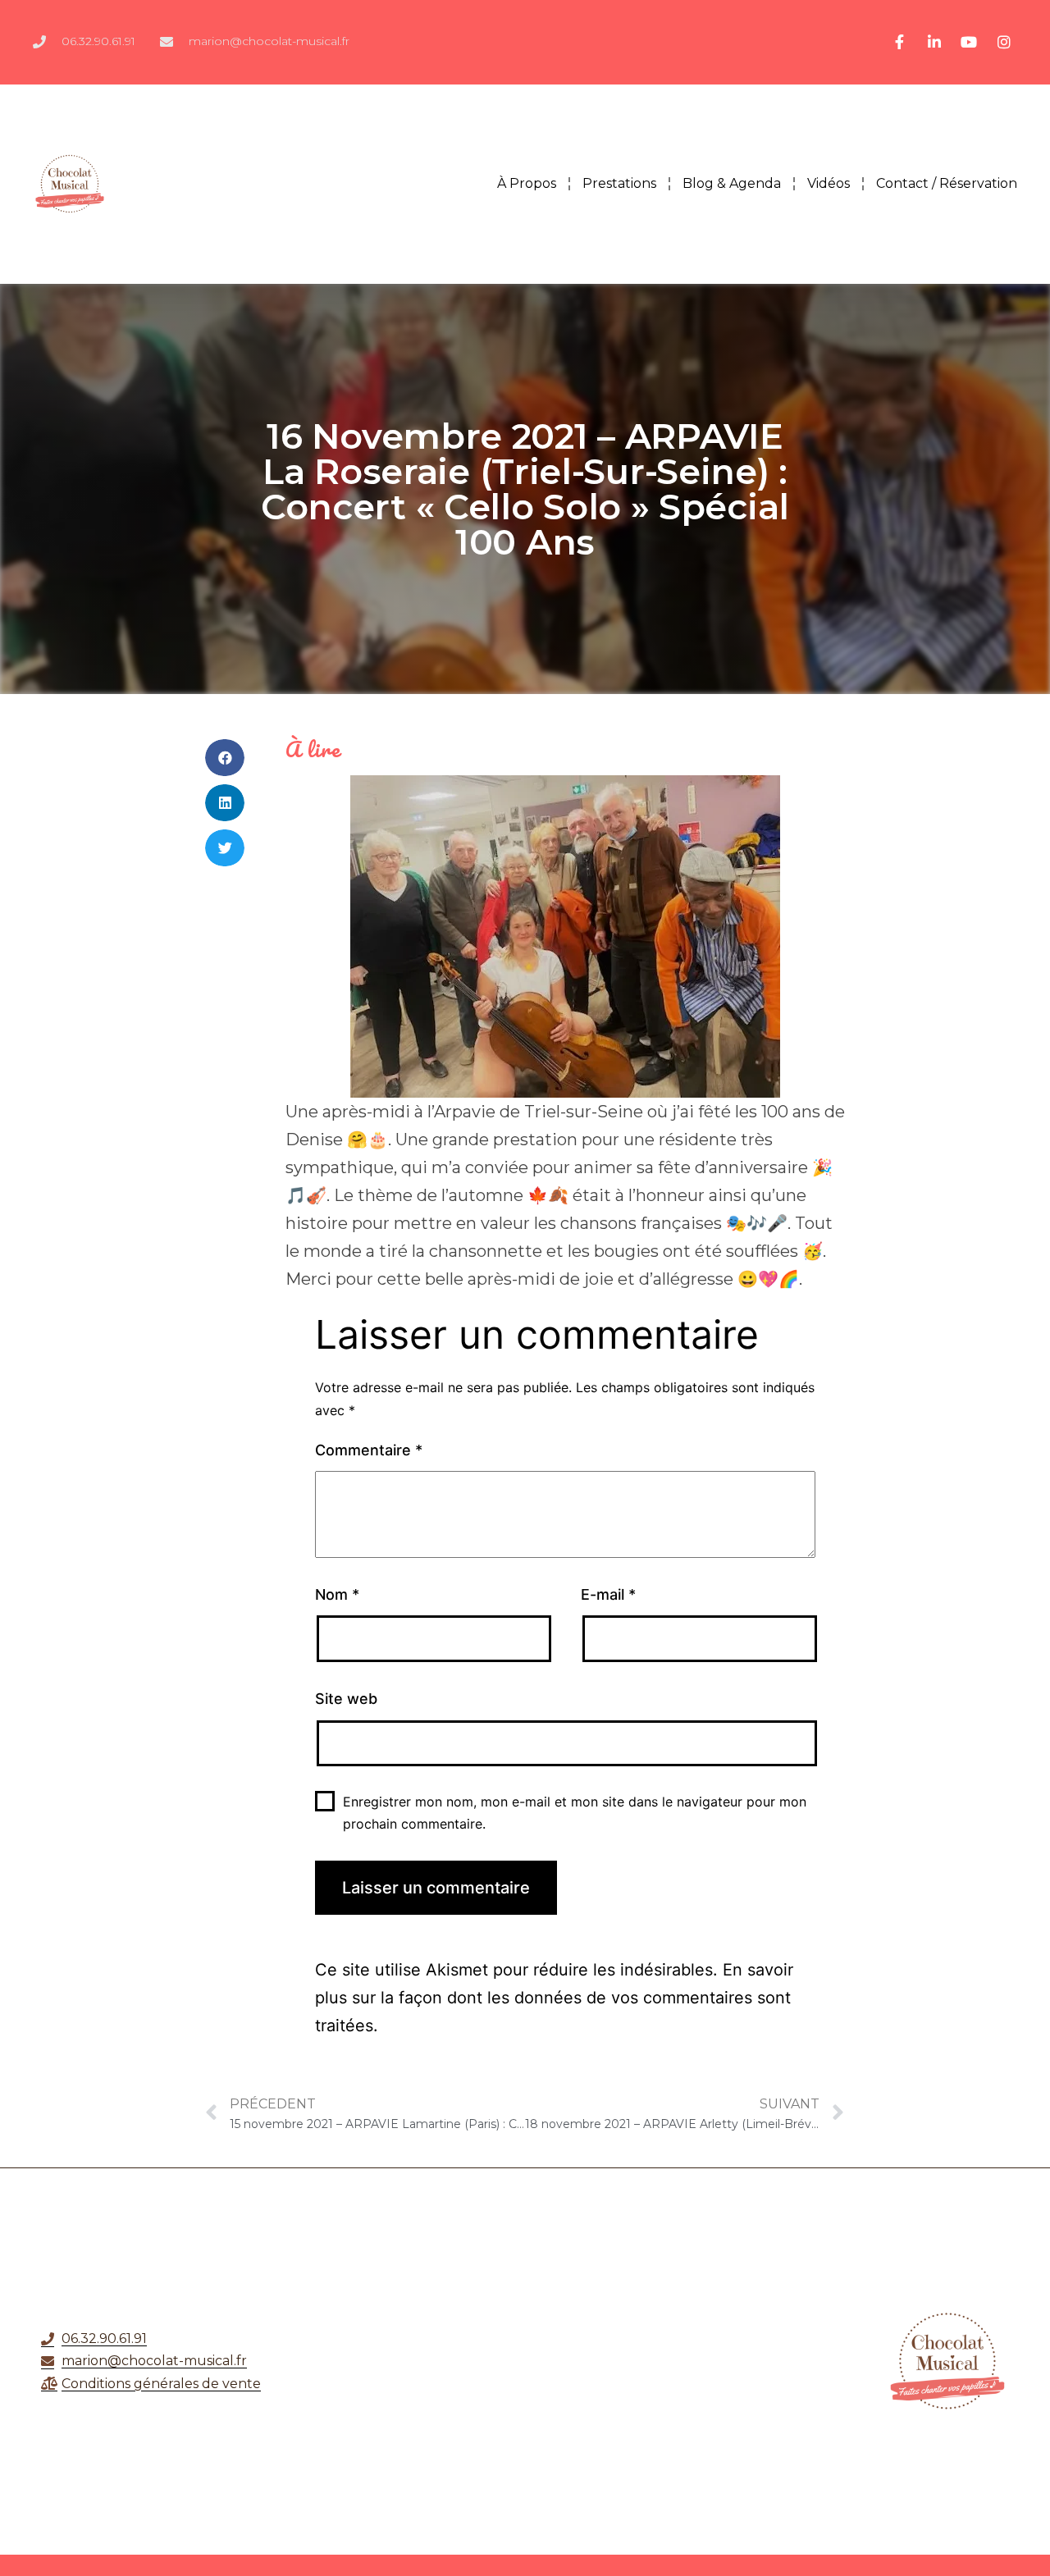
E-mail (608, 1594)
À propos (527, 183)
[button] (225, 758)
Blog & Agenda (732, 183)
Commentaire (369, 1450)
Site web (346, 1699)
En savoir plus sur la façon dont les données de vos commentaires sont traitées (554, 1998)
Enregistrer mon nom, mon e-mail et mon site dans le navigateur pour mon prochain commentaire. (575, 1813)
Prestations (619, 183)
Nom (337, 1594)
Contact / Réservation (947, 183)
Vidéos (829, 183)
